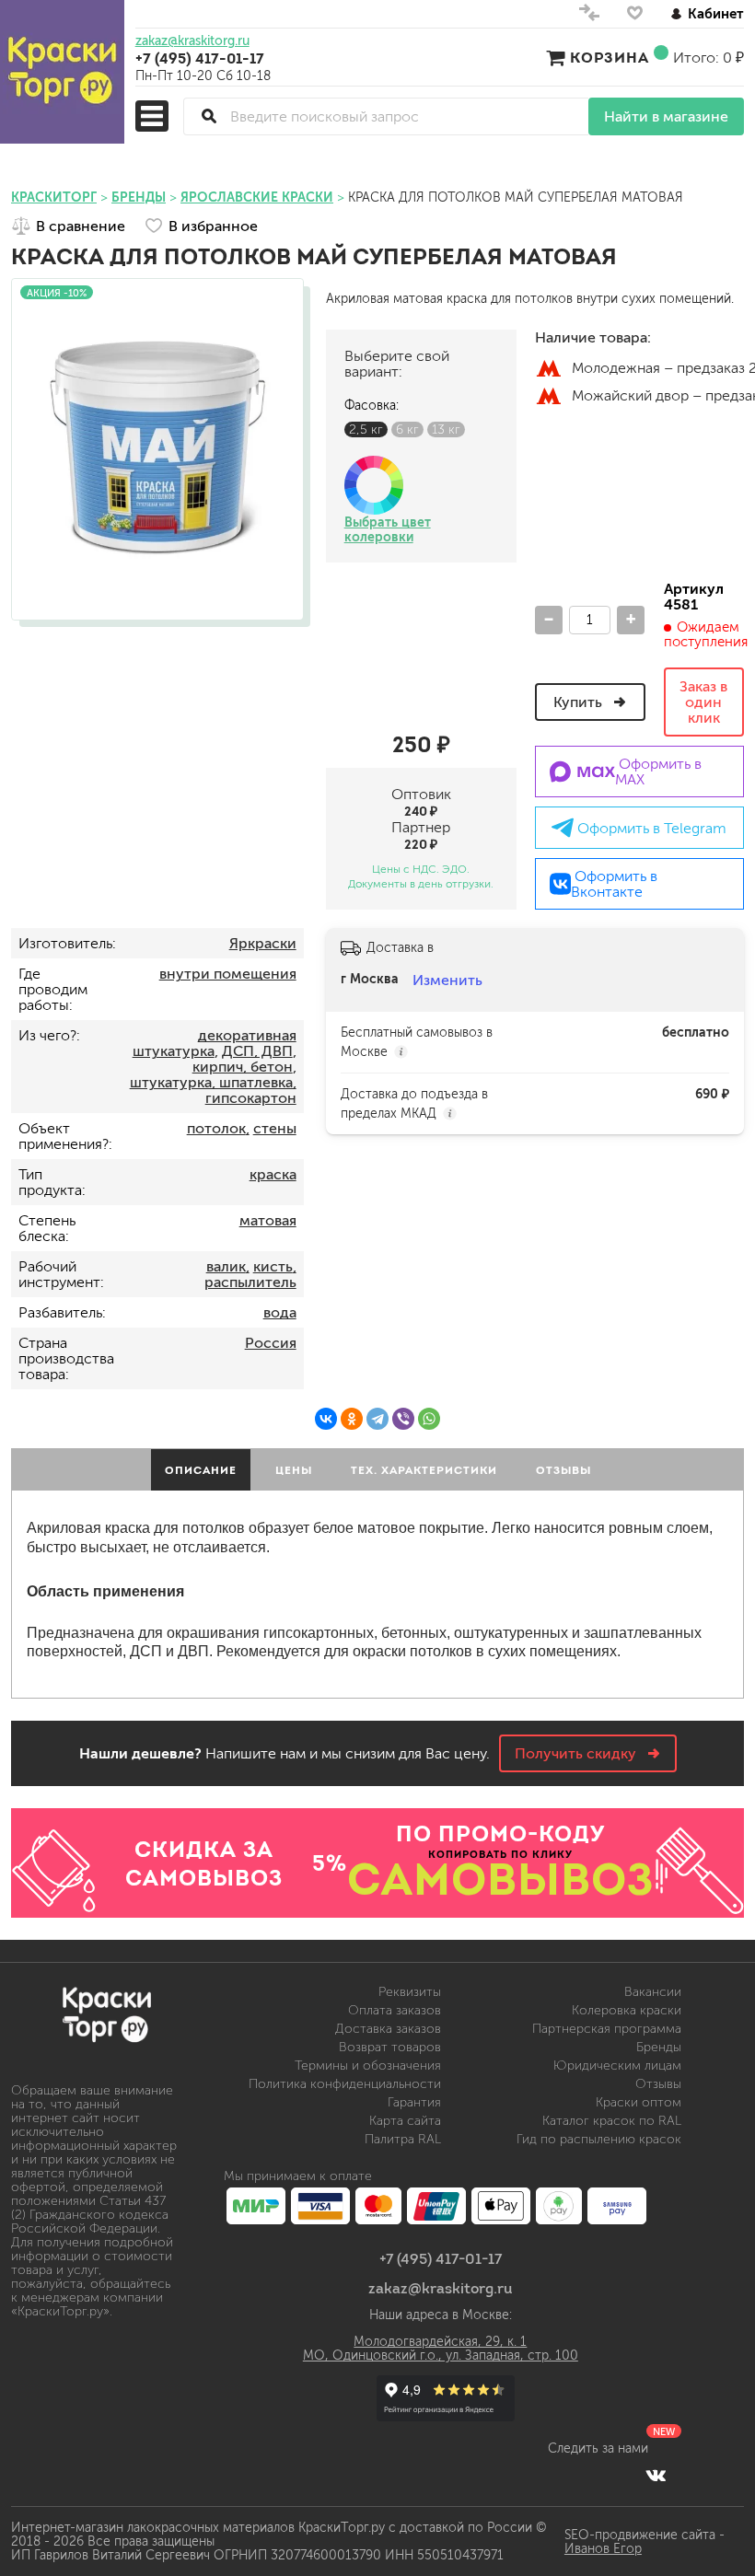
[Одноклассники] (352, 1419)
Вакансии (653, 1992)
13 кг (446, 429)
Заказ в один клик (703, 702)
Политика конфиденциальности (345, 2084)
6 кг (407, 429)
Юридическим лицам (617, 2065)
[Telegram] (377, 1419)
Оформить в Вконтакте (614, 884)
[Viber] (403, 1419)
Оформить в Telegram (650, 828)
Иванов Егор (603, 2549)
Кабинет (716, 13)
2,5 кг (366, 429)
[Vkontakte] (656, 2475)
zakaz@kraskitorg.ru (192, 41)
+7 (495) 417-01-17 (200, 58)
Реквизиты (410, 1992)
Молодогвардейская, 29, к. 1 (440, 2342)
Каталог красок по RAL (612, 2121)
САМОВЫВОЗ (501, 1879)
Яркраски (263, 943)
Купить (580, 702)
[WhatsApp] (429, 1419)
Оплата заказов (395, 2010)
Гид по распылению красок (599, 2139)
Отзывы (658, 2084)
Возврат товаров (390, 2047)
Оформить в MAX (658, 772)
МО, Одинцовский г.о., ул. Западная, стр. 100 (441, 2356)
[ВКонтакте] (326, 1419)
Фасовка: (372, 406)
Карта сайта (405, 2121)
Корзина (610, 57)
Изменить (447, 980)
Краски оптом (639, 2102)
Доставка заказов (388, 2029)
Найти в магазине (666, 116)
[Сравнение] (589, 17)
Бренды (659, 2047)
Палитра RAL (403, 2139)
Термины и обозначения (368, 2065)
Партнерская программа (607, 2029)
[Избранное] (635, 17)
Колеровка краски (627, 2010)
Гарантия (414, 2102)
